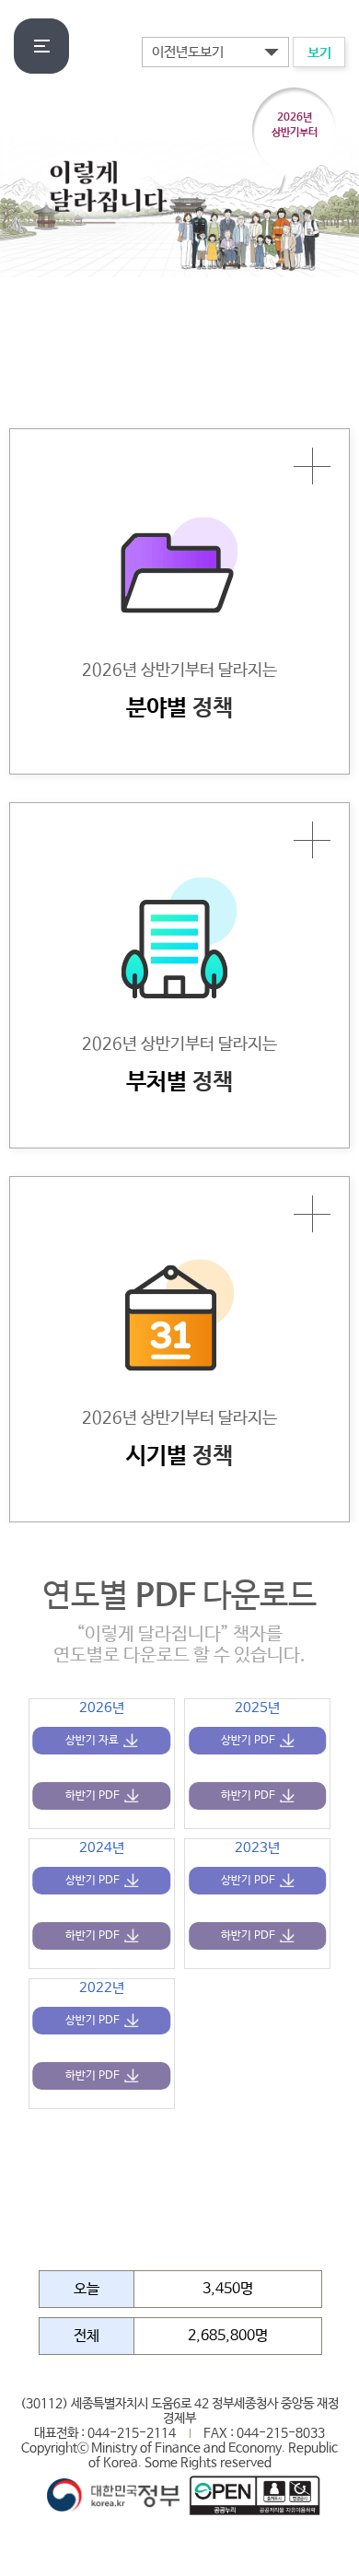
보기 (319, 53)
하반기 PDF (93, 1796)
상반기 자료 (92, 1741)
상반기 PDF (248, 1741)
